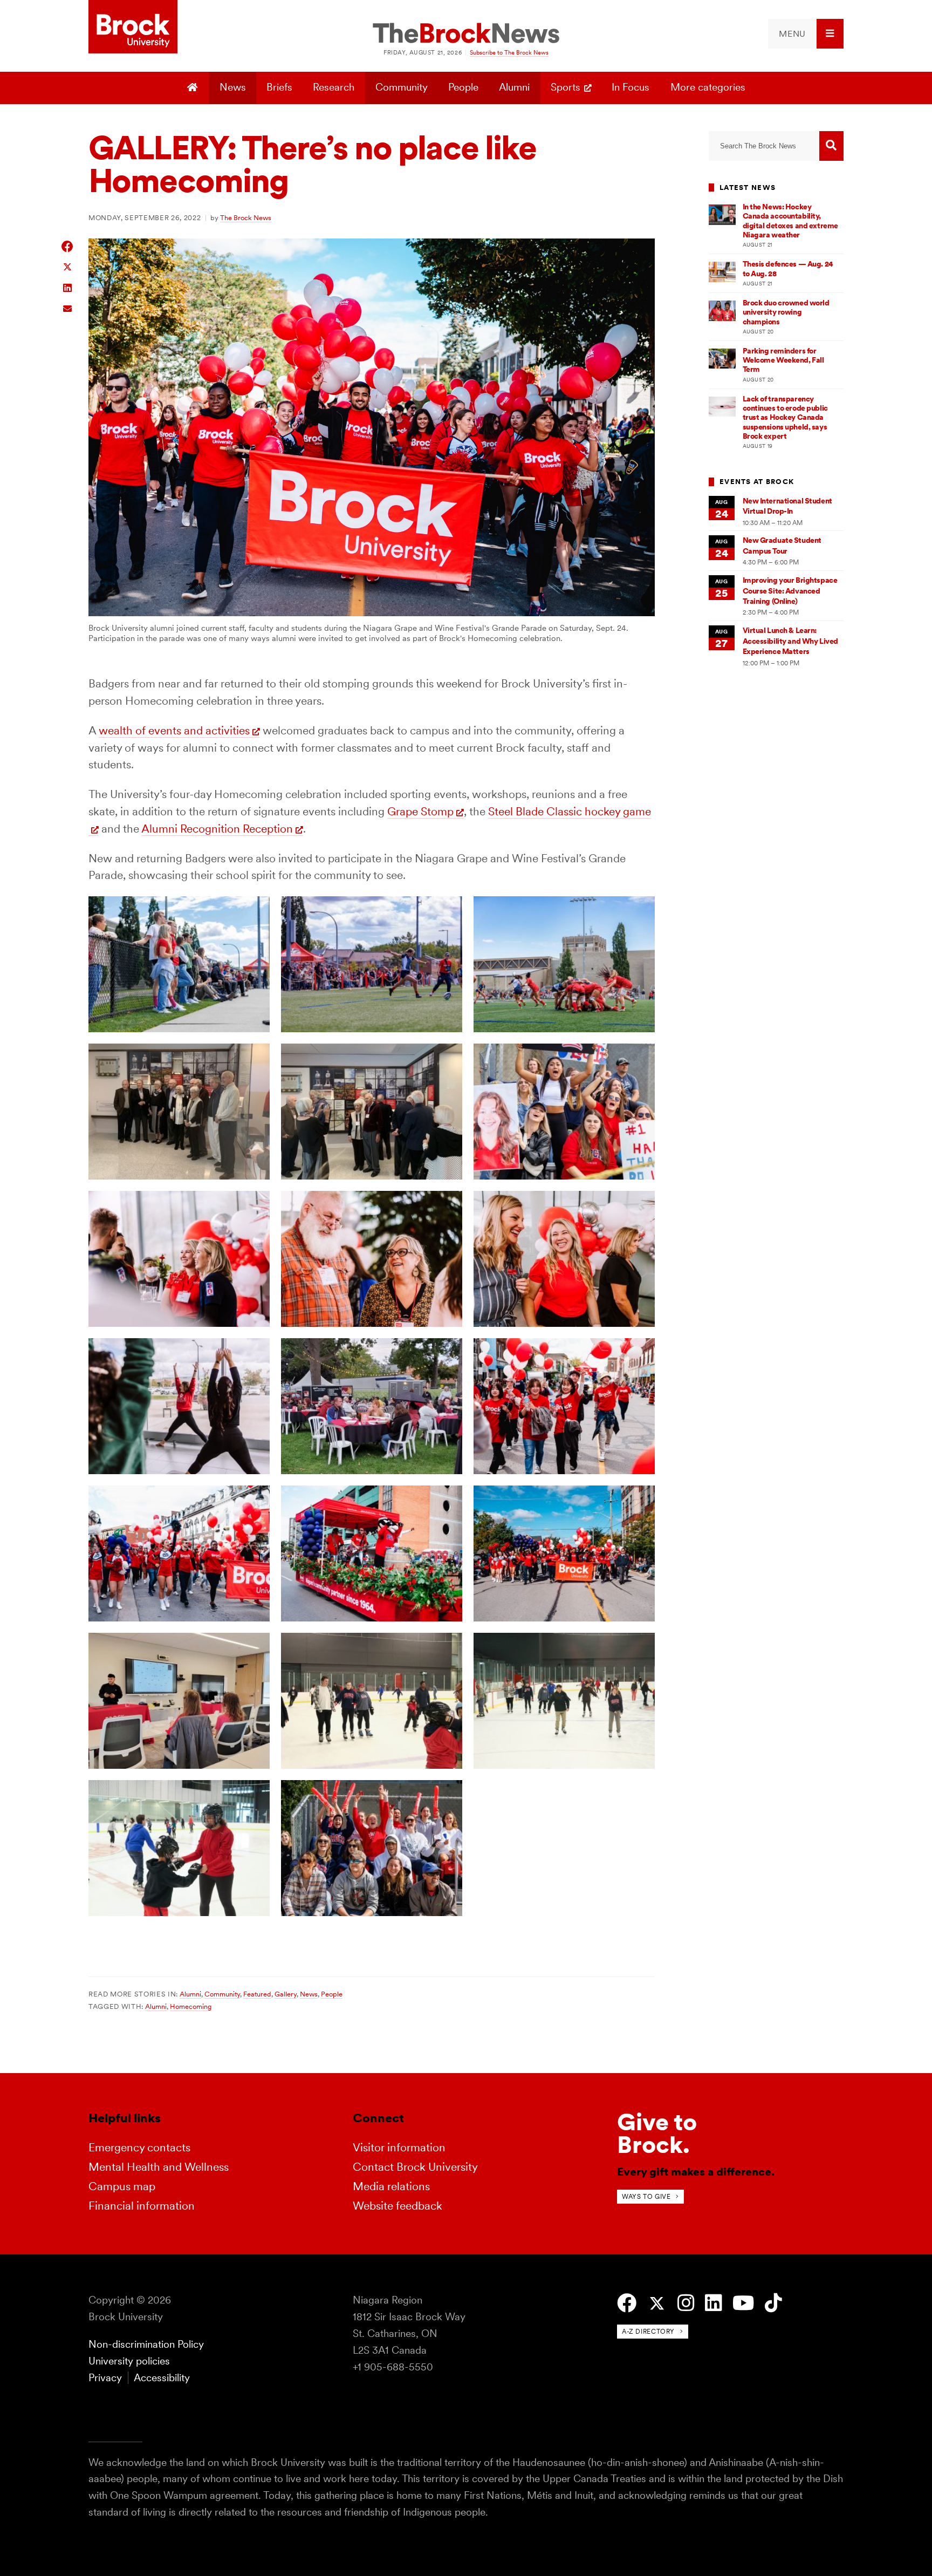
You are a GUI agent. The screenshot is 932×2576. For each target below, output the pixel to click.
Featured (257, 1994)
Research (334, 87)
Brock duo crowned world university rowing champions (786, 312)
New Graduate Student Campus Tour (782, 545)
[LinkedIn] (713, 2303)
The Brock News (246, 217)
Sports (566, 87)
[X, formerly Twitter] (657, 2304)
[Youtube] (743, 2303)
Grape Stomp (420, 811)
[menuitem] (806, 34)
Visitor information (399, 2147)
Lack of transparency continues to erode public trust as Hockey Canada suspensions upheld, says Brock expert (785, 417)
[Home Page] (194, 88)
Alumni (514, 87)
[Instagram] (686, 2303)
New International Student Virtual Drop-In (787, 506)
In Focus (631, 87)
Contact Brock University (415, 2167)
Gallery (286, 1994)
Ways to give (646, 2196)
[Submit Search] (831, 146)
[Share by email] (68, 307)
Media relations (391, 2186)
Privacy (105, 2378)
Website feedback (398, 2206)
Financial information (142, 2206)
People (463, 87)
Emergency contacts (139, 2147)
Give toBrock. (657, 2133)
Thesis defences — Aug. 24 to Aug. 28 (788, 268)
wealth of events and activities (174, 730)
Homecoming (191, 2006)
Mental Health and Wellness (159, 2167)
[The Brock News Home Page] (466, 34)
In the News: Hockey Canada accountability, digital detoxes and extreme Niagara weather (790, 221)
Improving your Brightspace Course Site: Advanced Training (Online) (790, 591)
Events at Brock (757, 482)
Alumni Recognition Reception (217, 829)
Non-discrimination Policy (146, 2344)
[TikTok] (773, 2303)
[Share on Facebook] (68, 246)
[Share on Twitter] (68, 266)
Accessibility (162, 2378)
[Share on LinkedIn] (68, 287)
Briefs (279, 87)
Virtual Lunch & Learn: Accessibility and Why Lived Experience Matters (790, 641)
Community (402, 87)
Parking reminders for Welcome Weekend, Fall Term (783, 360)
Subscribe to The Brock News (509, 52)
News (233, 87)
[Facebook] (627, 2303)
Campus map (122, 2186)
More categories (708, 87)
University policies (129, 2361)
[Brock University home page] (133, 28)
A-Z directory (648, 2331)
